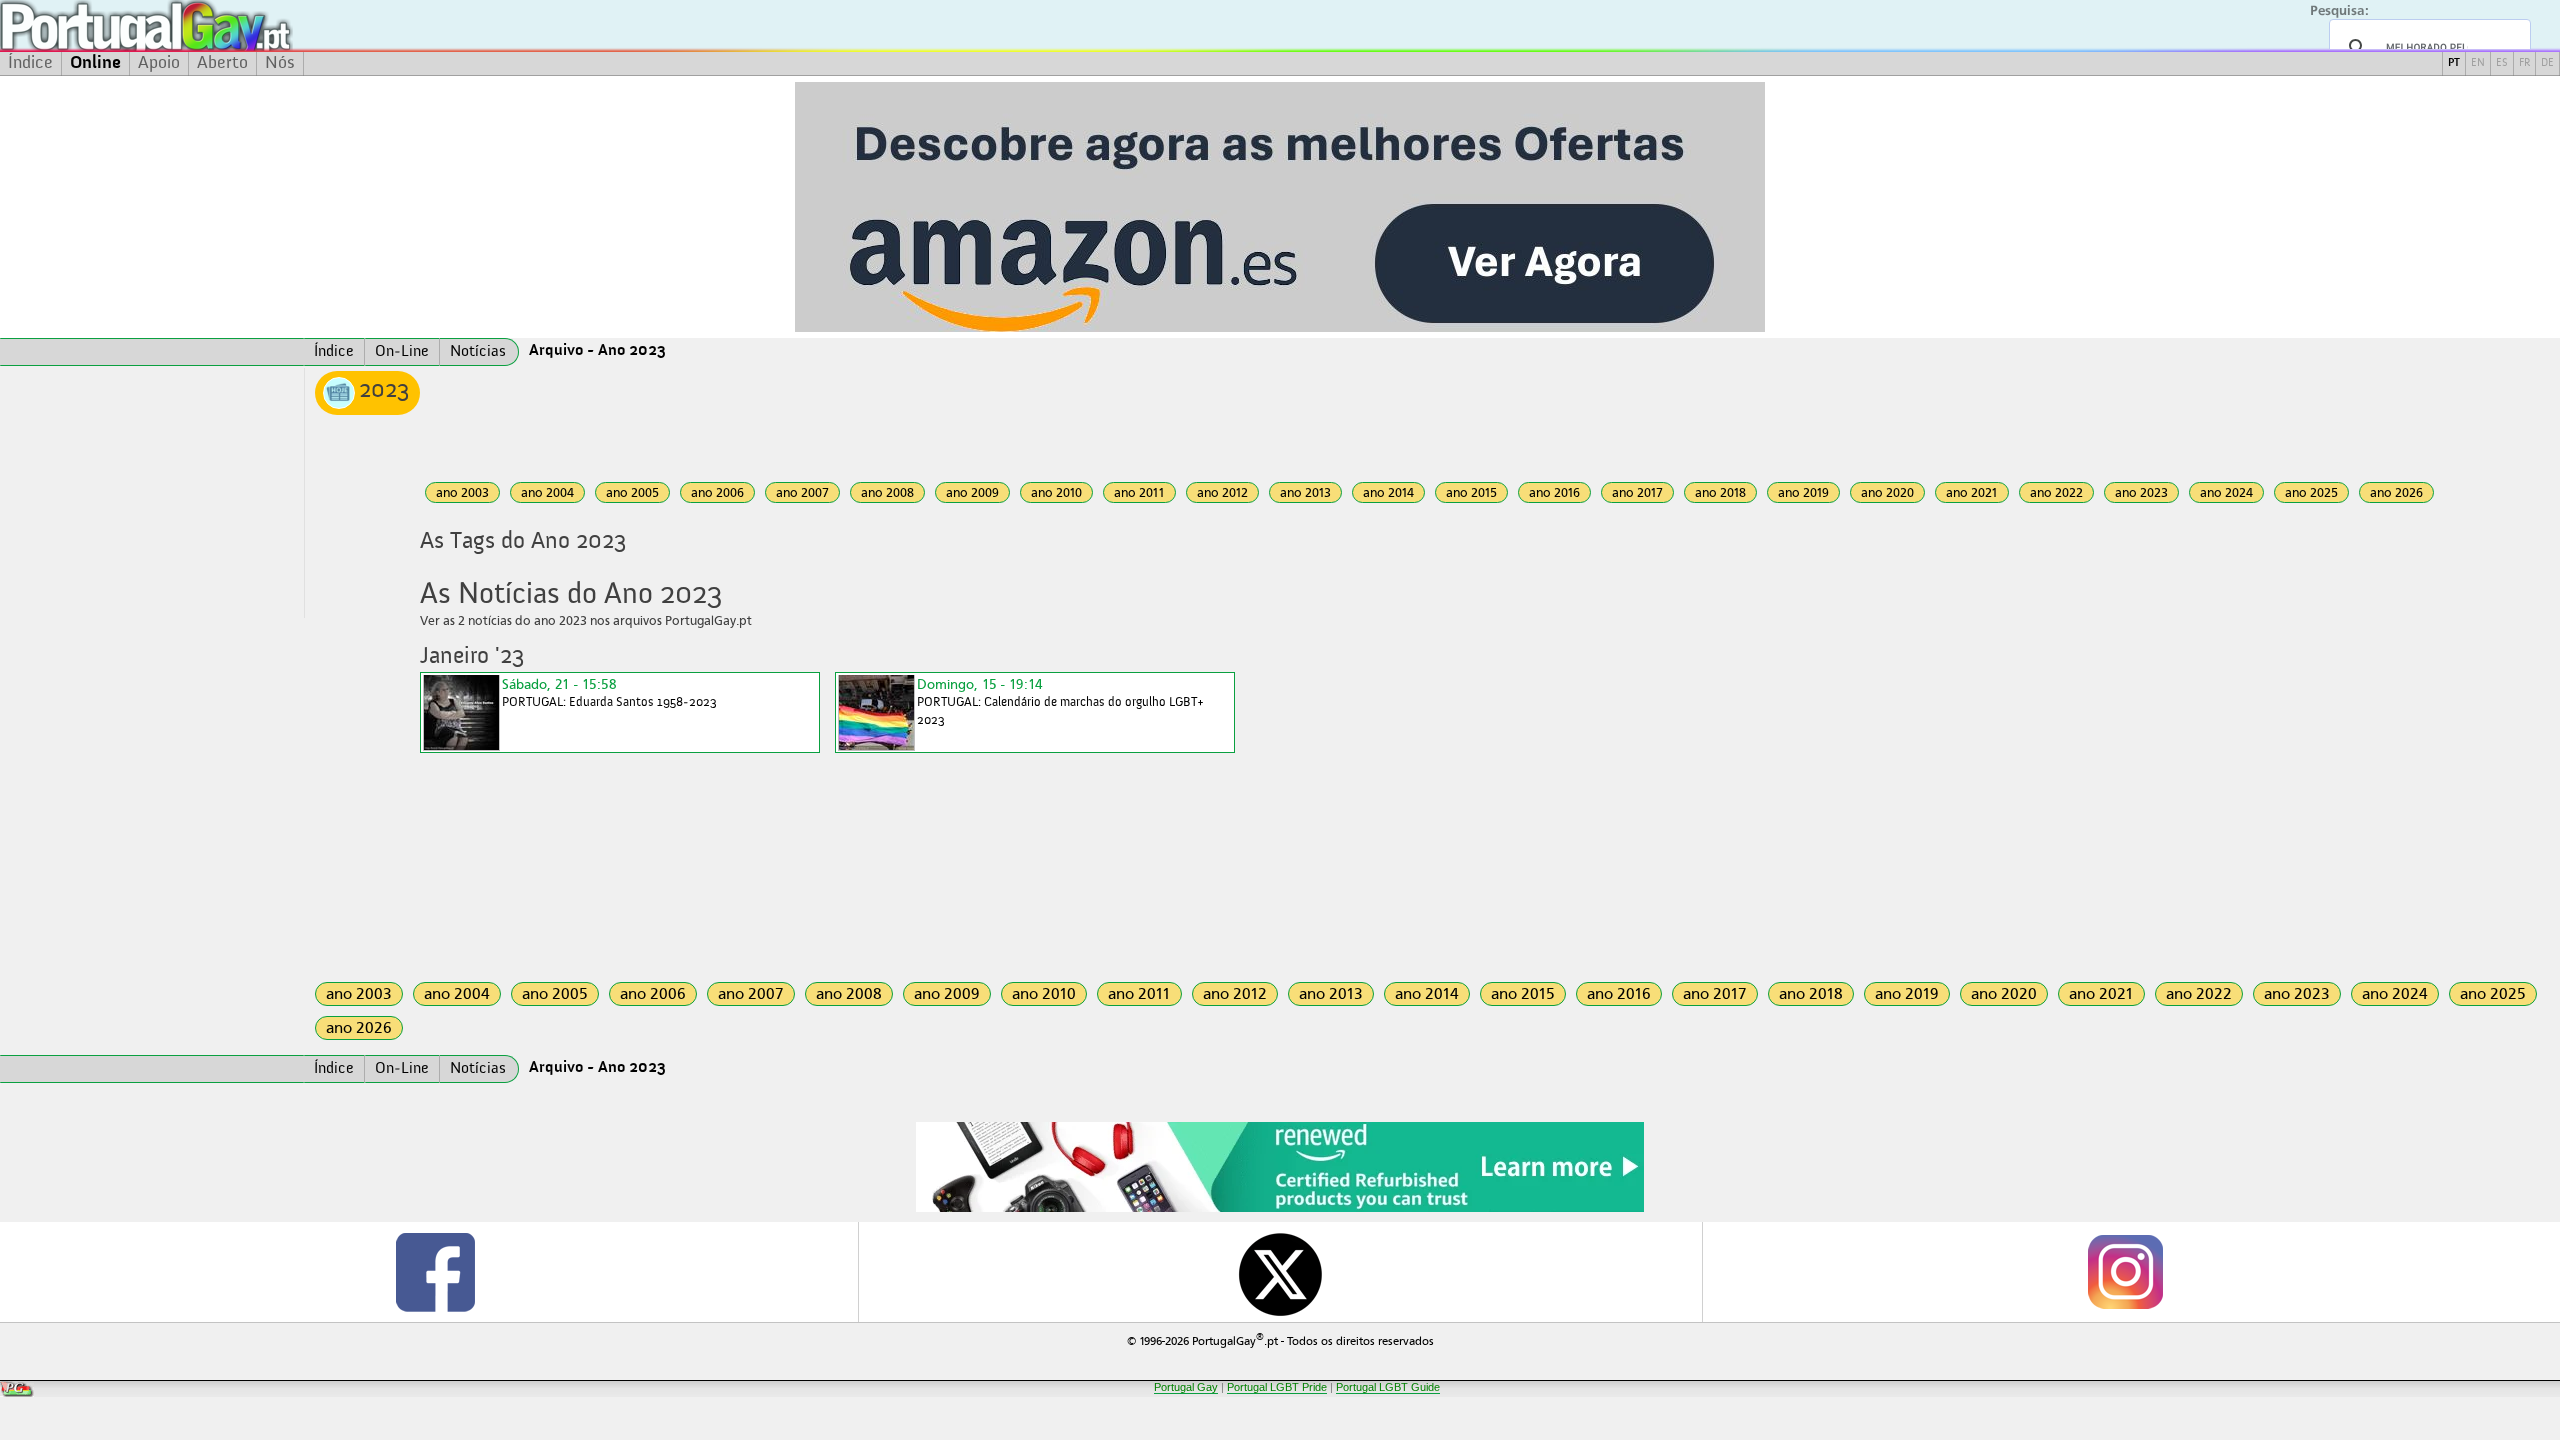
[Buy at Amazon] (1280, 1209)
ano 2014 (1388, 492)
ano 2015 (1471, 492)
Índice (30, 63)
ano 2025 (2311, 492)
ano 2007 (802, 492)
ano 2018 (1720, 492)
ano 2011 (1139, 492)
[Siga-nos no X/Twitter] (1280, 1272)
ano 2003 (462, 492)
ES (2502, 63)
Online (95, 63)
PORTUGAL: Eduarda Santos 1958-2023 (609, 692)
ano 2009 (972, 492)
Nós (280, 63)
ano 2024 (2226, 492)
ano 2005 (632, 492)
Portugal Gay (1186, 1387)
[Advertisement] (152, 493)
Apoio (159, 63)
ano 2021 (1972, 492)
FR (2524, 63)
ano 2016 (1554, 492)
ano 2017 (1637, 492)
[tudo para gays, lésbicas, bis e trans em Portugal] (200, 25)
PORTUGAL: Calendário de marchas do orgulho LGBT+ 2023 (1060, 701)
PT (2454, 63)
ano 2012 (1222, 492)
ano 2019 (1803, 492)
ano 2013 (1305, 492)
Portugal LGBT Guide (1388, 1387)
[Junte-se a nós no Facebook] (435, 1272)
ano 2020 (1887, 492)
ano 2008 (887, 492)
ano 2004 (547, 492)
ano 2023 (2141, 492)
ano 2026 (2396, 492)
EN (2478, 63)
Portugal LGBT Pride (1277, 1387)
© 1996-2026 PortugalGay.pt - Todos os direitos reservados (1280, 1339)
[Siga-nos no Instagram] (2124, 1272)
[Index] (152, 352)
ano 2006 (717, 492)
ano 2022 (2056, 492)
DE (2547, 63)
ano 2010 (1056, 492)
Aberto (222, 63)
